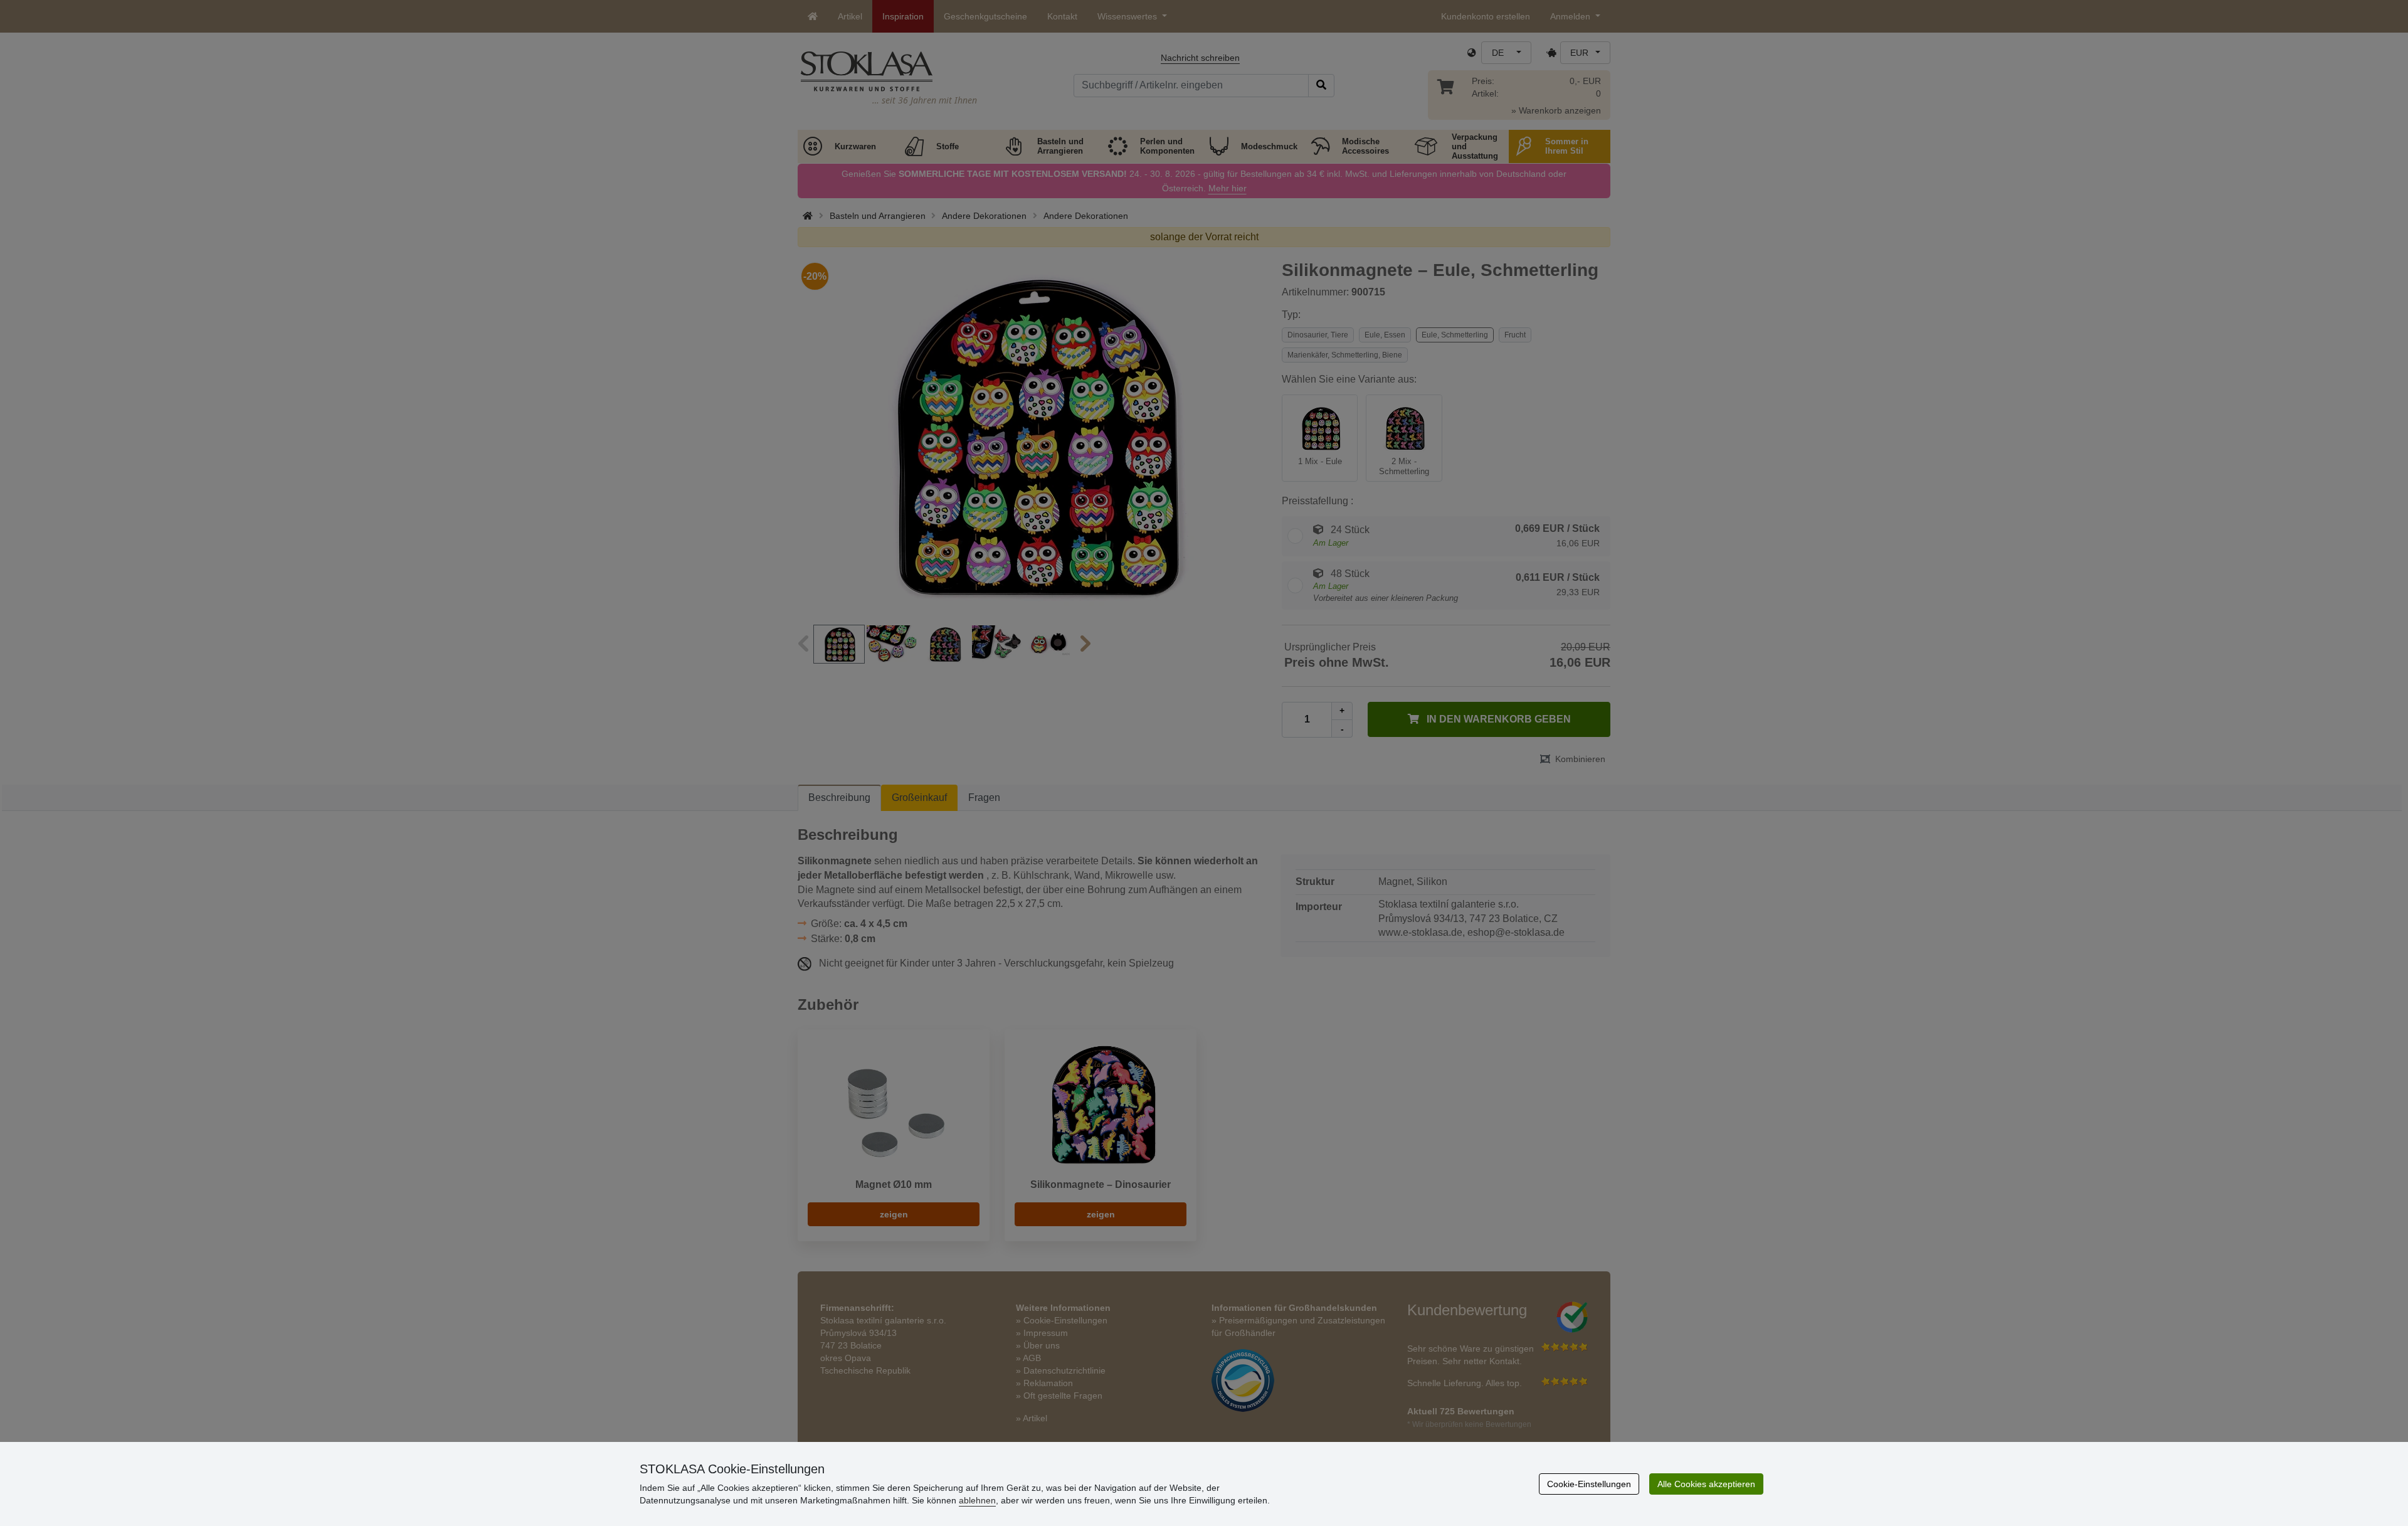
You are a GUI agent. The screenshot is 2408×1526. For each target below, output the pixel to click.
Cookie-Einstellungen (1589, 1484)
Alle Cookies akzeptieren (1706, 1484)
